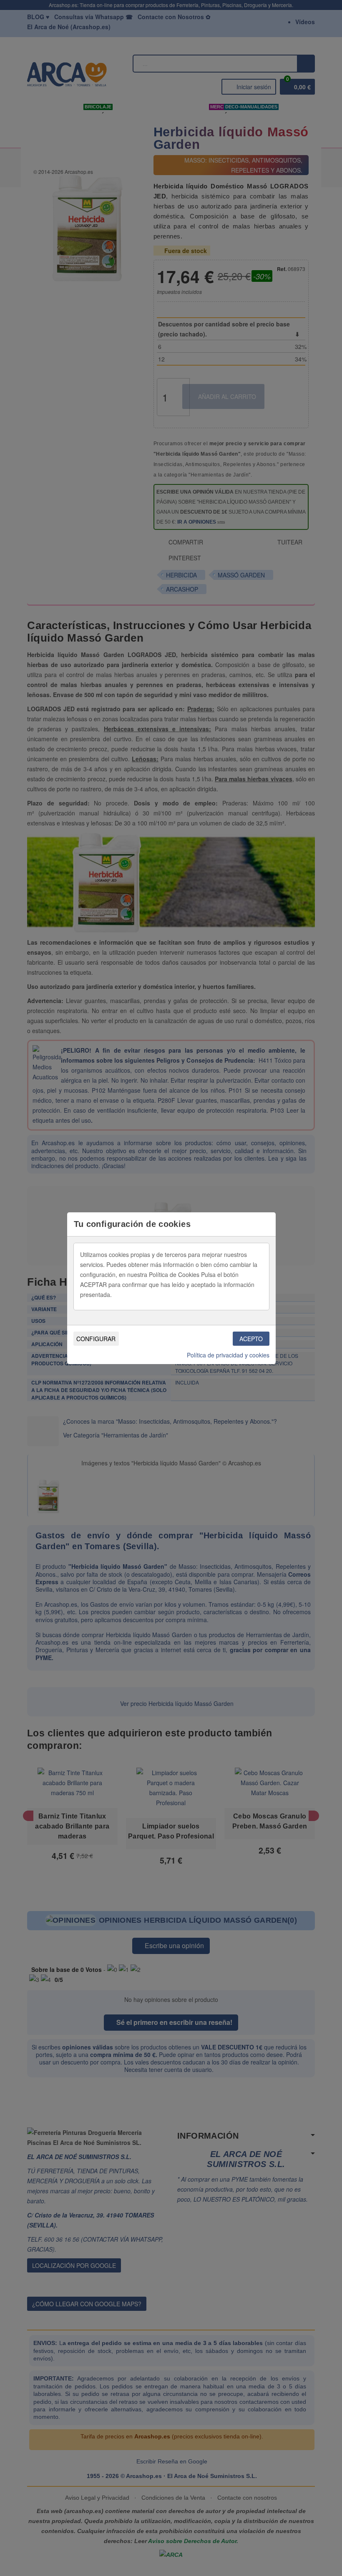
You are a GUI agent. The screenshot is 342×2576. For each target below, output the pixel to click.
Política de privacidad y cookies (228, 1355)
